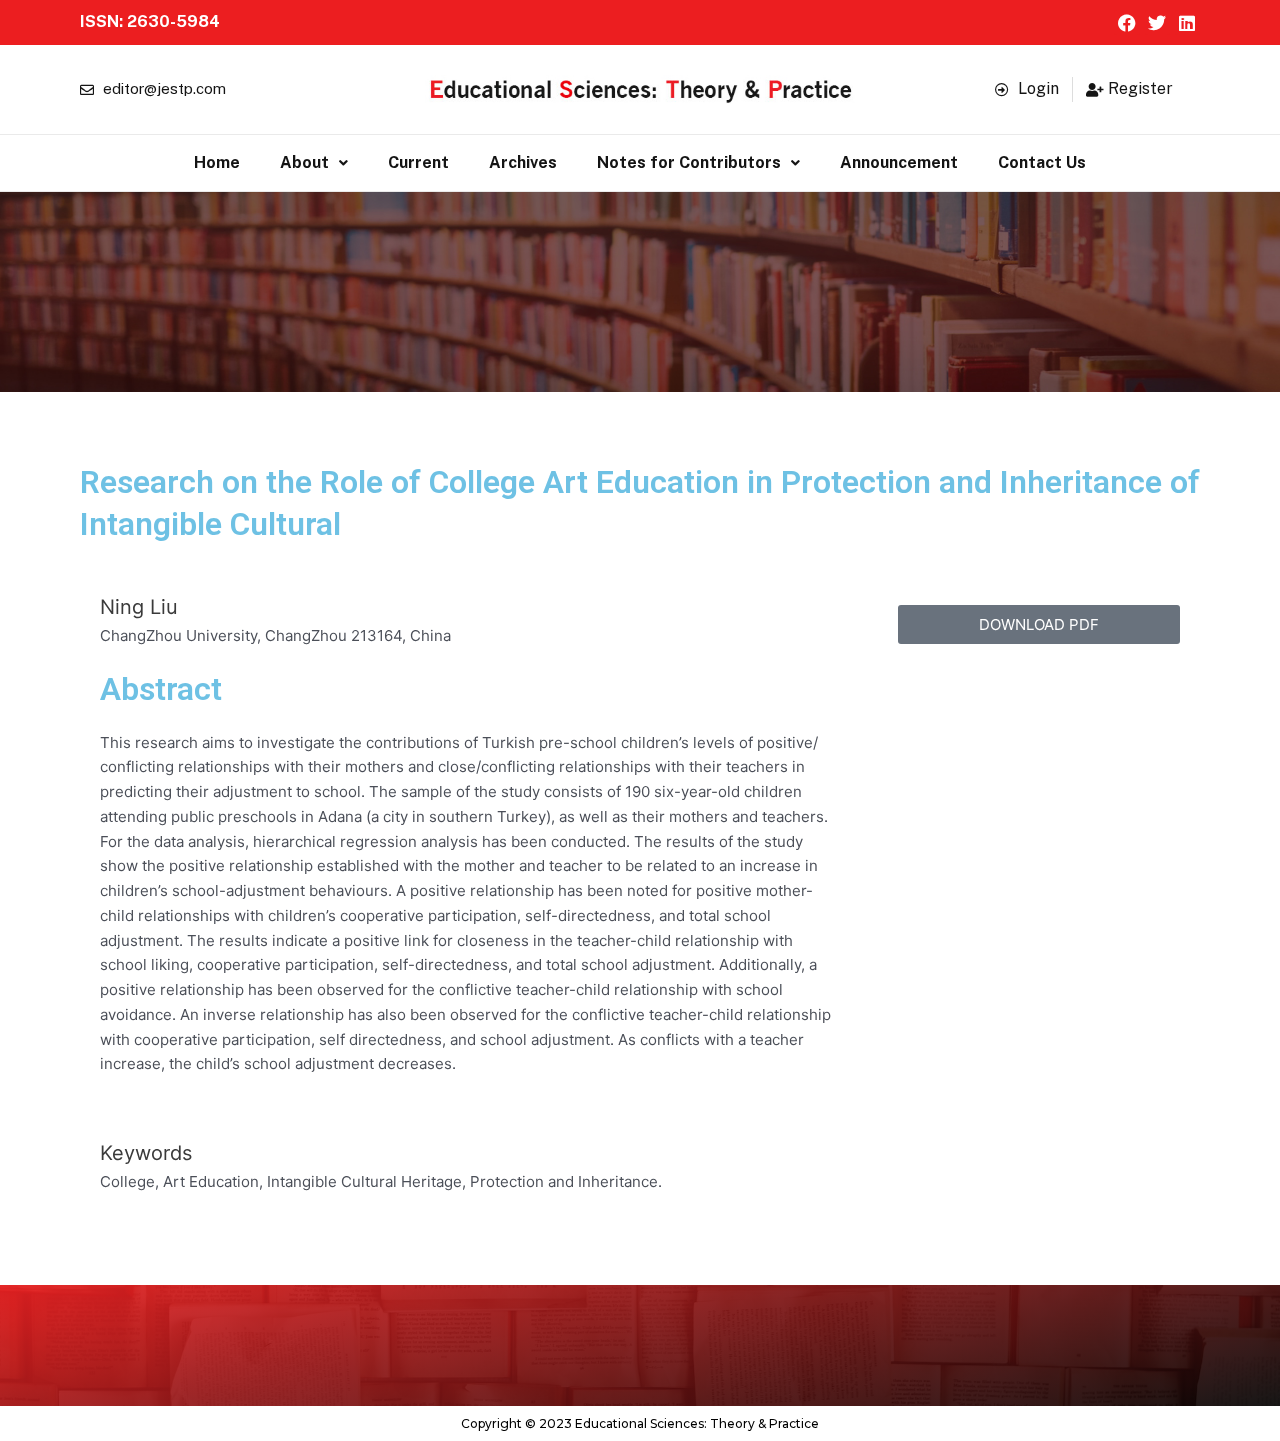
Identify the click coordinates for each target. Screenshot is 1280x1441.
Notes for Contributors (689, 162)
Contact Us (1042, 162)
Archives (523, 162)
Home (217, 162)
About (304, 162)
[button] (314, 163)
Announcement (899, 162)
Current (418, 162)
